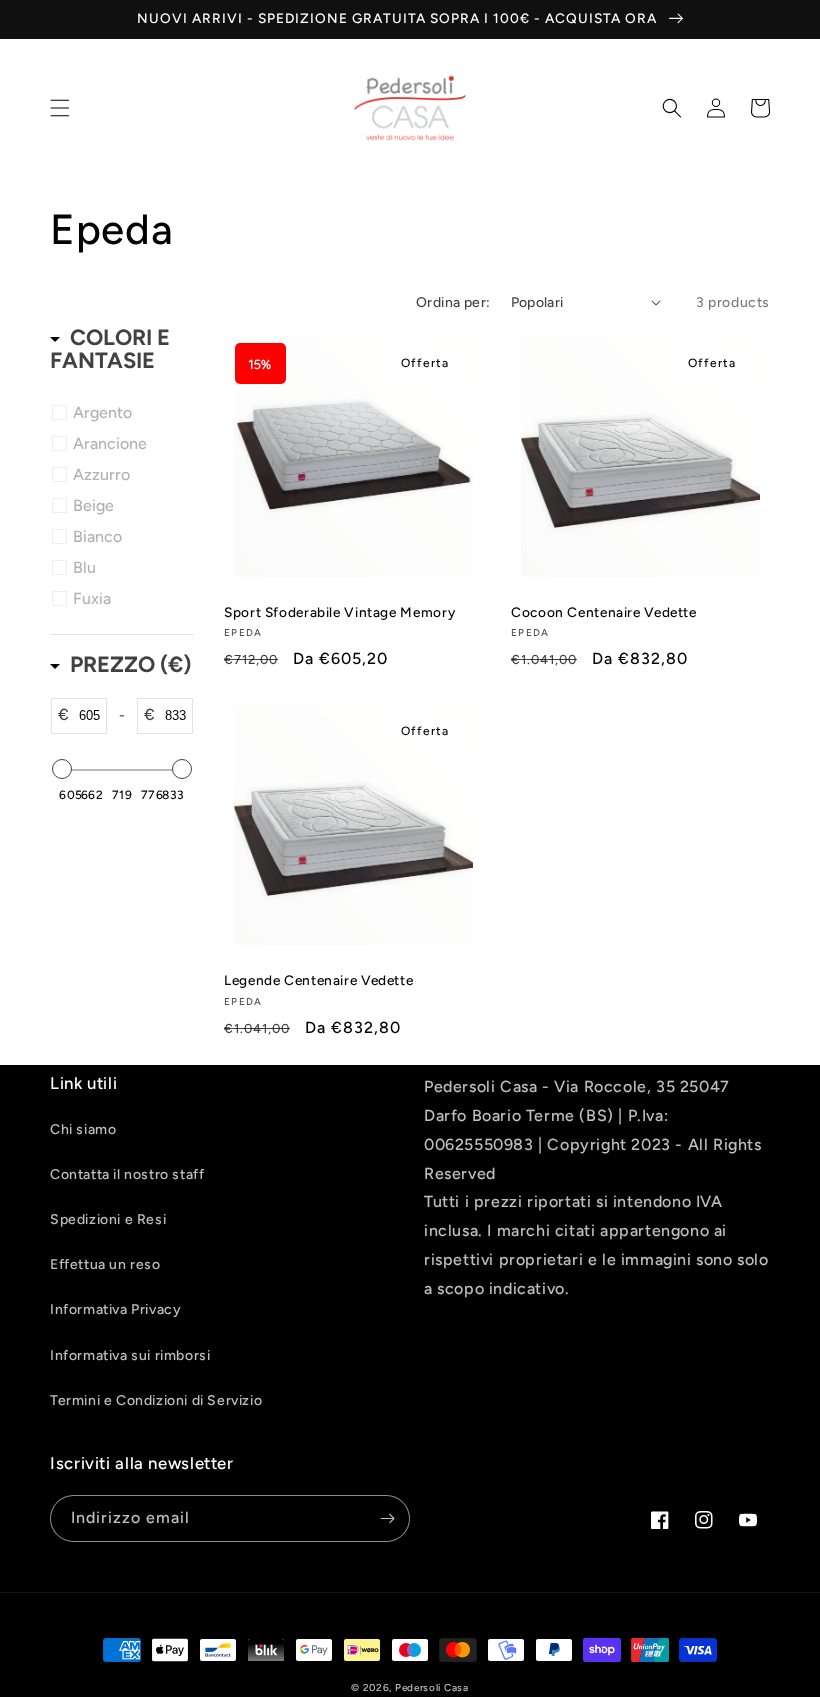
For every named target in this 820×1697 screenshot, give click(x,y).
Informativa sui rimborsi (130, 1355)
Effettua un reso (105, 1264)
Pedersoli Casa (432, 1687)
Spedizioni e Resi (108, 1219)
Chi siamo (83, 1129)
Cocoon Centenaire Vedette (604, 612)
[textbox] (88, 716)
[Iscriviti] (387, 1518)
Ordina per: (453, 302)
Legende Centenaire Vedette (318, 980)
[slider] (62, 769)
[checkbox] (125, 413)
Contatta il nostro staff (127, 1174)
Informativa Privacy (115, 1309)
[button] (60, 108)
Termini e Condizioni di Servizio (156, 1400)
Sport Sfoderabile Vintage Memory (339, 612)
